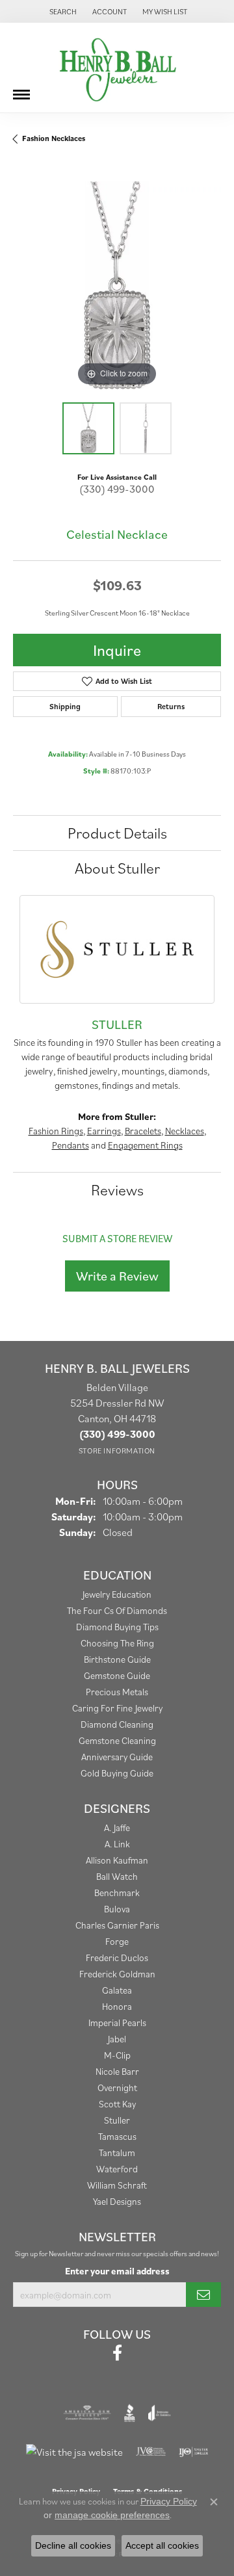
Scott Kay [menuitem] (117, 2104)
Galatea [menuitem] (117, 1990)
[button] (62, 11)
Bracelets (143, 1131)
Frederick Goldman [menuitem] (117, 1974)
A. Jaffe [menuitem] (117, 1828)
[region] (117, 285)
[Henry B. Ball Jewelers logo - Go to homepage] (117, 68)
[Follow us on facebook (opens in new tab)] (117, 2353)
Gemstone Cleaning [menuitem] (117, 1740)
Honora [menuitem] (117, 2006)
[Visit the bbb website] (130, 2413)
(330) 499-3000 (117, 489)
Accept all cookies (162, 2545)
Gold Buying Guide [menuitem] (117, 1773)
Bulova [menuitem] (117, 1909)
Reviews (117, 1190)
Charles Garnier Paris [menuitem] (117, 1925)
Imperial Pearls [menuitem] (117, 2023)
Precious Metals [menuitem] (117, 1692)
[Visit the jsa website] (74, 2452)
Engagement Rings (145, 1145)
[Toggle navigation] (21, 90)
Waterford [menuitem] (117, 2169)
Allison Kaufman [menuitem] (117, 1860)
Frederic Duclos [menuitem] (117, 1958)
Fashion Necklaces (54, 138)
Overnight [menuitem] (117, 2088)
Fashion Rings (56, 1131)
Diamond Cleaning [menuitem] (117, 1724)
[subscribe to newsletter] (203, 2295)
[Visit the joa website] (160, 2413)
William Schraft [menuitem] (117, 2185)
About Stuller (117, 868)
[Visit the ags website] (87, 2413)
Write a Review (117, 1276)
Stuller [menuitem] (117, 2120)
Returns (171, 706)
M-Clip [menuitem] (117, 2055)
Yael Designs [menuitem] (117, 2201)
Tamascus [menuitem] (117, 2136)
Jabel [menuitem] (117, 2039)
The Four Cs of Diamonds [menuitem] (117, 1610)
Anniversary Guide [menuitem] (117, 1757)
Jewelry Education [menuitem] (117, 1594)
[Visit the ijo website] (193, 2452)
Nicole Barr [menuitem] (117, 2071)
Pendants (71, 1145)
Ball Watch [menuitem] (117, 1876)
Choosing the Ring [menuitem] (117, 1643)
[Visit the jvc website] (151, 2452)
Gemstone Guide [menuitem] (117, 1675)
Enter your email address (117, 2271)
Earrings (104, 1131)
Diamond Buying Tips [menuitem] (117, 1627)
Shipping (65, 706)
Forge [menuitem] (117, 1941)
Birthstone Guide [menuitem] (117, 1659)
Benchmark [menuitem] (117, 1893)
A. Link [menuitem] (117, 1844)
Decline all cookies (73, 2545)
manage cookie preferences (112, 2515)
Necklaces (185, 1131)
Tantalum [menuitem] (117, 2153)
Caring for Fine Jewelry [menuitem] (117, 1708)
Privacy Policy (169, 2501)
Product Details (117, 833)
